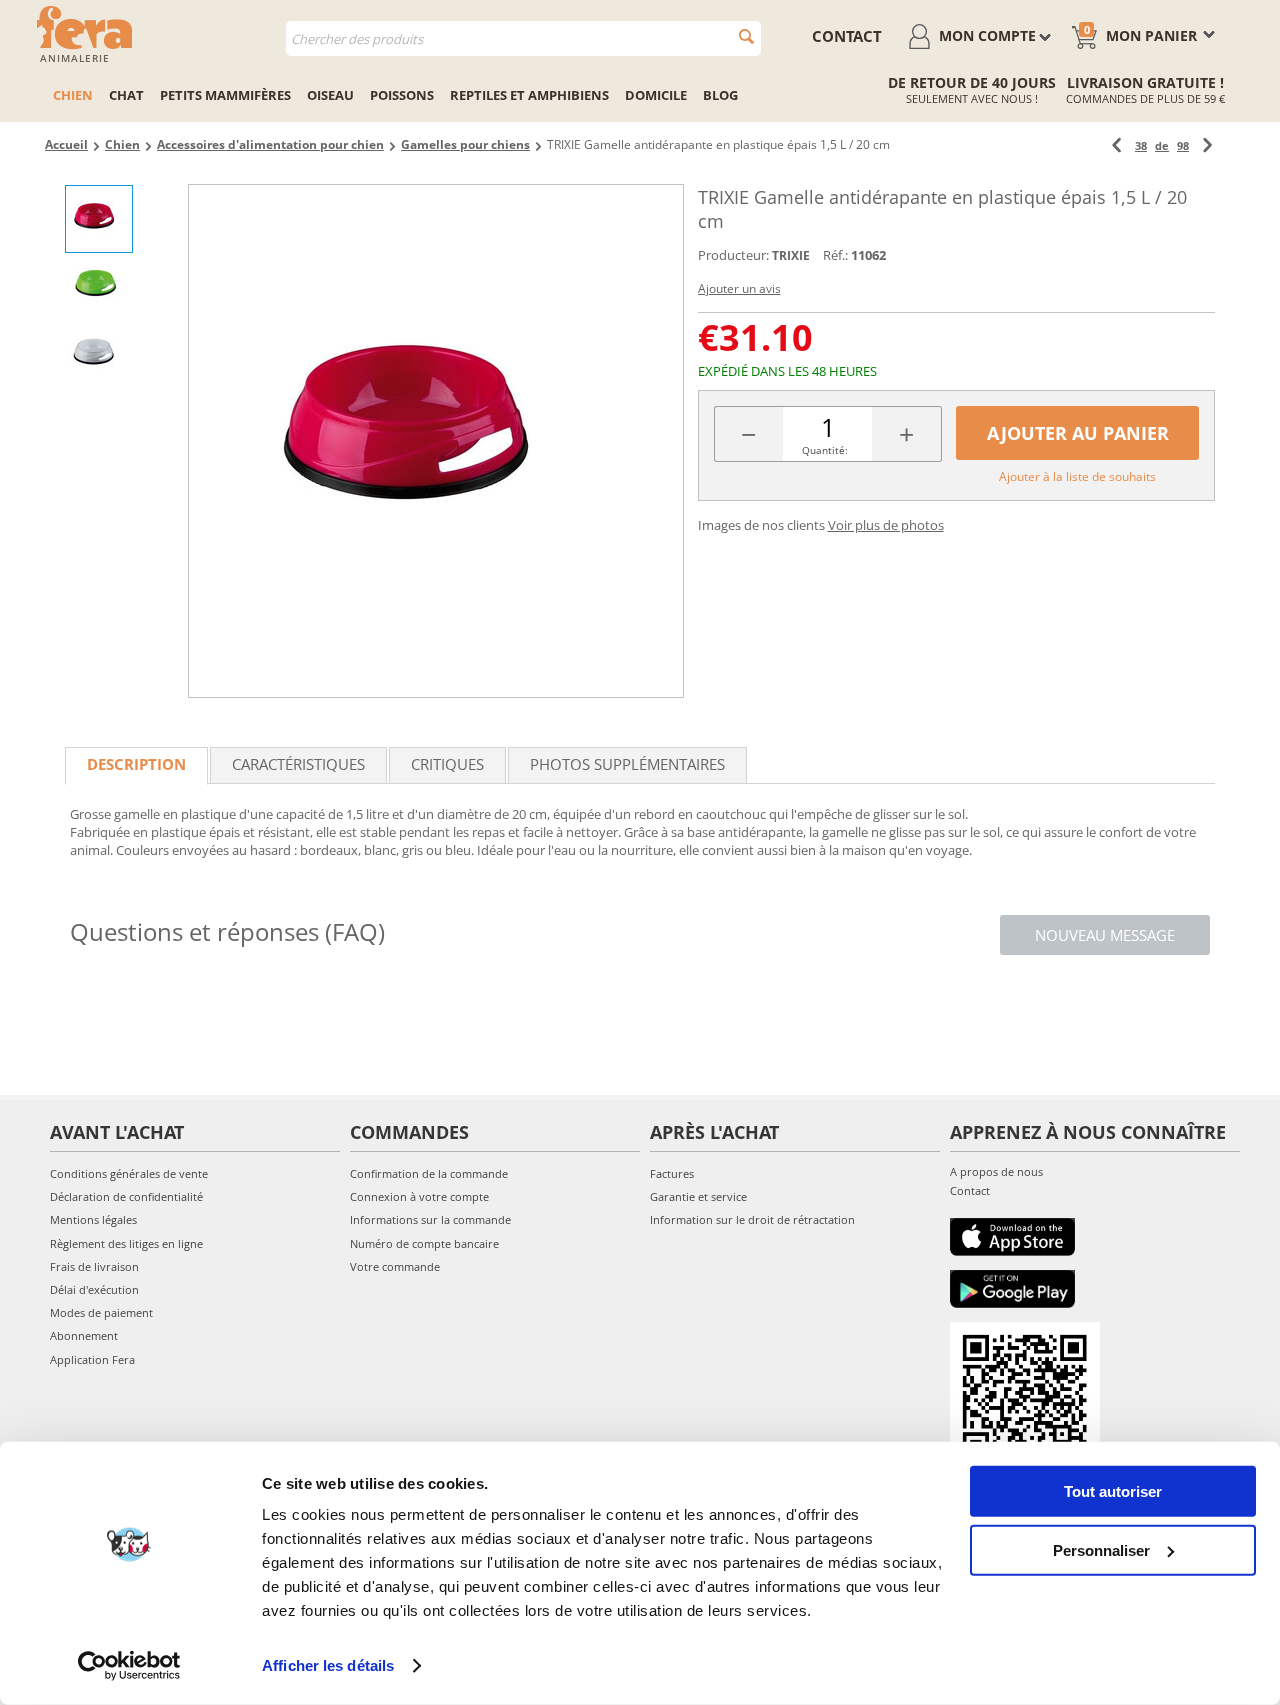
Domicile (656, 95)
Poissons (402, 95)
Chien (73, 95)
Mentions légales (93, 1219)
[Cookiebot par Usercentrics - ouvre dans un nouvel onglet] (129, 1666)
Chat (126, 95)
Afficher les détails (328, 1665)
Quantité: (825, 450)
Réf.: (835, 255)
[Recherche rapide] (746, 36)
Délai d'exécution (94, 1289)
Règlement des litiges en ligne (126, 1243)
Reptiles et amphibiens (529, 95)
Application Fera (92, 1359)
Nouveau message (1105, 935)
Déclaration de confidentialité (126, 1196)
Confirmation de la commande (429, 1173)
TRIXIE (791, 255)
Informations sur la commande (430, 1219)
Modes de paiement (101, 1312)
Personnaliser (1101, 1549)
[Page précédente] (1116, 145)
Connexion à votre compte (419, 1196)
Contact (970, 1190)
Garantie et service (698, 1196)
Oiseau (330, 95)
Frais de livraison (94, 1266)
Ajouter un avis (739, 288)
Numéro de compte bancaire (424, 1243)
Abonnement (84, 1335)
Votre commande (395, 1266)
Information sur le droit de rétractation (752, 1219)
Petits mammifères (225, 95)
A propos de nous (996, 1171)
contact (847, 36)
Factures (672, 1173)
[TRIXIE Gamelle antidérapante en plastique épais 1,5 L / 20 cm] (436, 441)
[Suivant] (1207, 145)
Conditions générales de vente (129, 1173)
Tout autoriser (1113, 1491)
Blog (720, 95)
